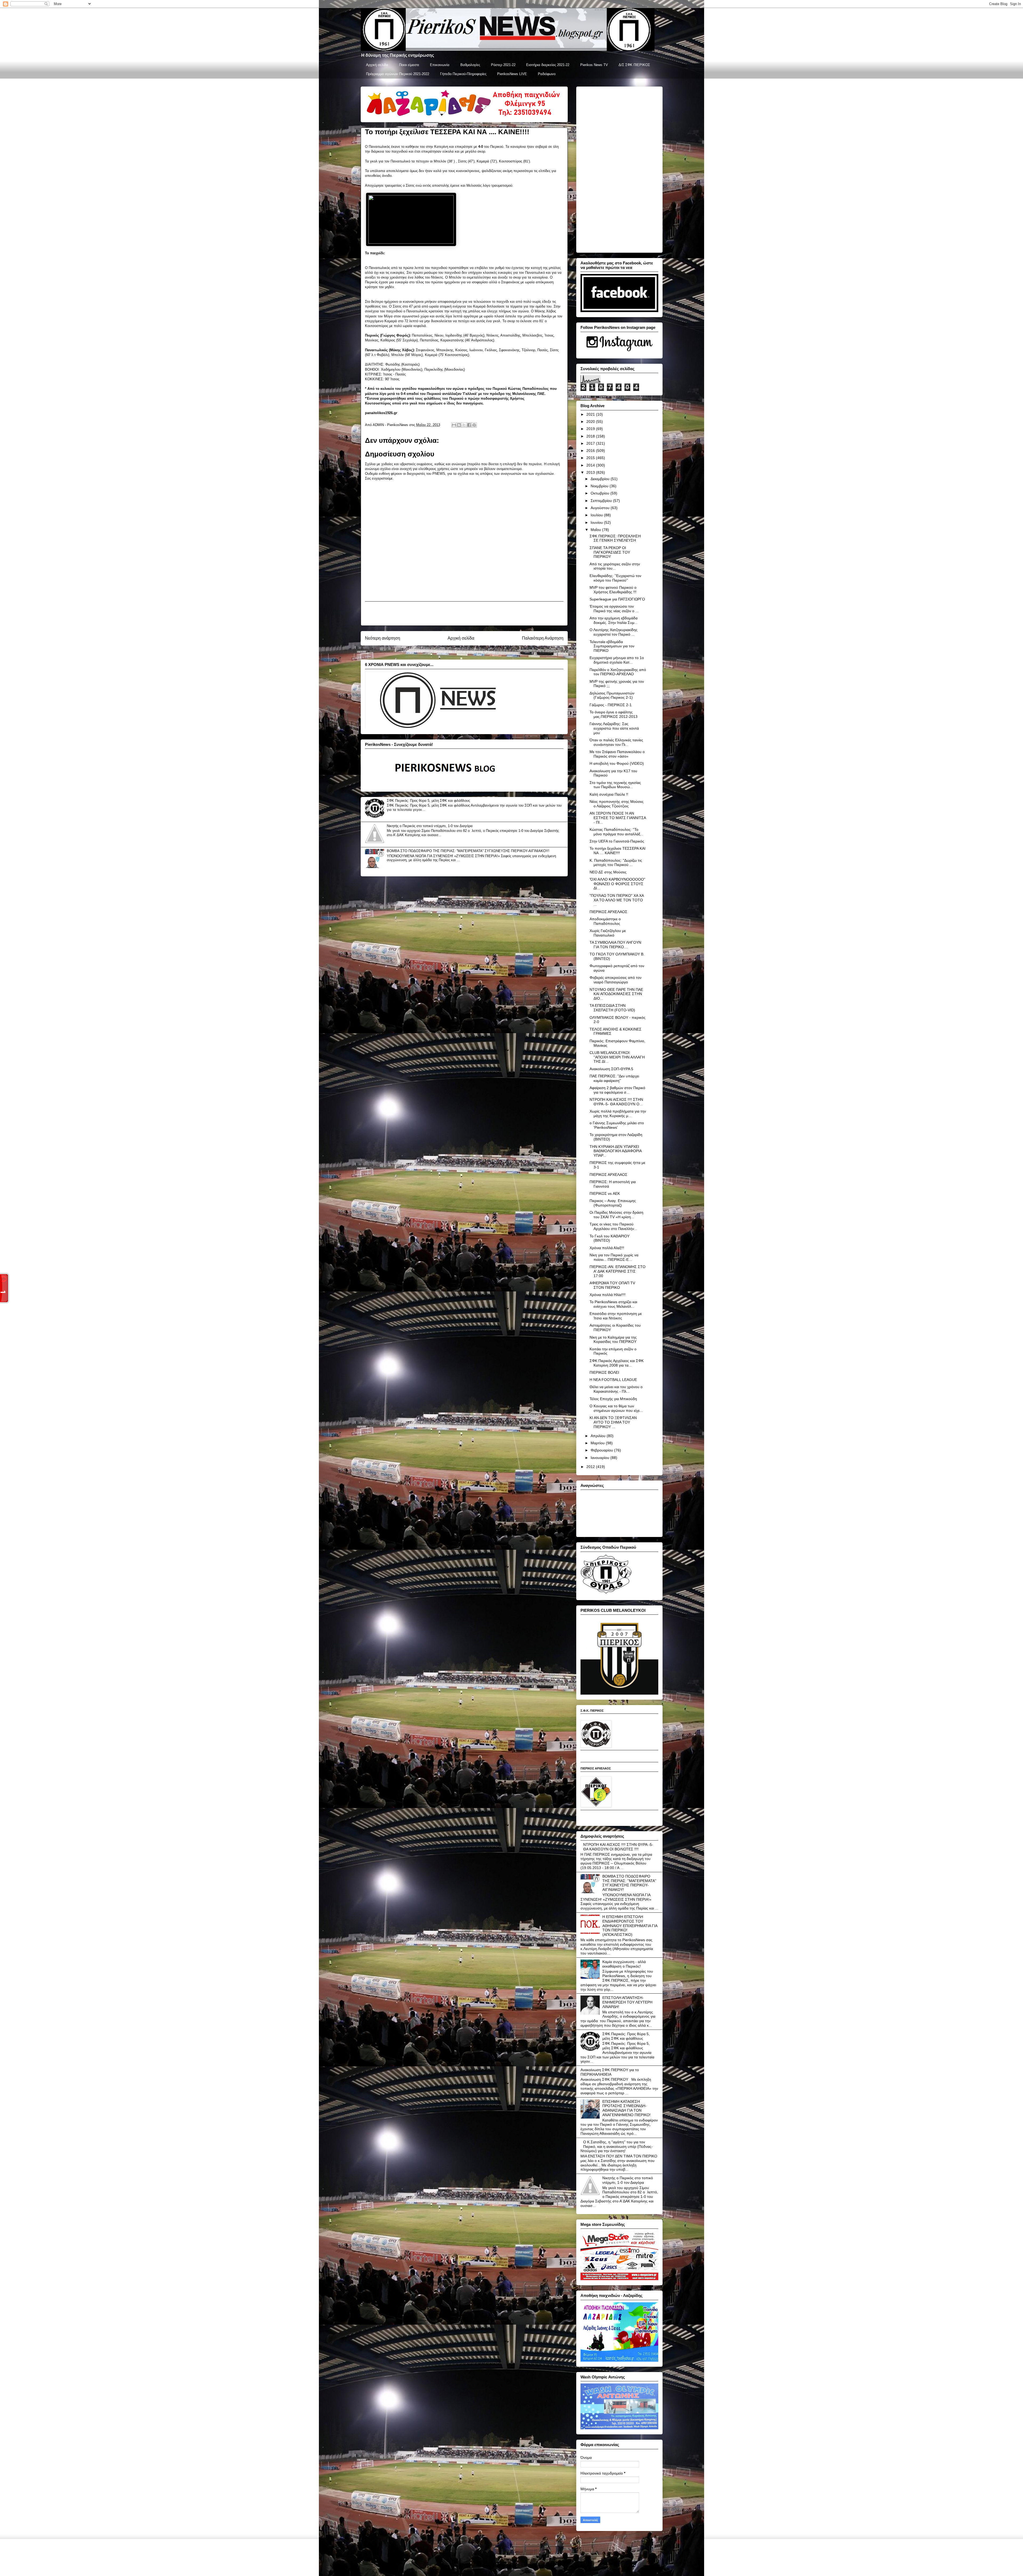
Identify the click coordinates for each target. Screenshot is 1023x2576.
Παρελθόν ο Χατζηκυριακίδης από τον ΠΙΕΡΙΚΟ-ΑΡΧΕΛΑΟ (618, 672)
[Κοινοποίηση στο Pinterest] (474, 425)
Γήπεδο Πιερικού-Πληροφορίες (463, 74)
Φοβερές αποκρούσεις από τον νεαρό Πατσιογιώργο (616, 980)
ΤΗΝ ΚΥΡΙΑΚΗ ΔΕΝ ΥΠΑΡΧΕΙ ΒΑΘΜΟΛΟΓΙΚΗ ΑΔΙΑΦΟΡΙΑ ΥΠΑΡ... (616, 1151)
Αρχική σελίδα (377, 65)
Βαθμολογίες (470, 65)
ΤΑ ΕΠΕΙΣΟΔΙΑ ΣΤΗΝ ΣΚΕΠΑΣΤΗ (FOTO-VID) (612, 1008)
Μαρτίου (598, 1443)
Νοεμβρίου (600, 486)
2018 (591, 436)
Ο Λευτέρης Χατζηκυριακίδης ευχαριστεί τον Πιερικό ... (614, 632)
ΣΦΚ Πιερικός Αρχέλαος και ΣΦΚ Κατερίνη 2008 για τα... (617, 1363)
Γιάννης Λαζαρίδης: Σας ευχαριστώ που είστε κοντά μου (614, 728)
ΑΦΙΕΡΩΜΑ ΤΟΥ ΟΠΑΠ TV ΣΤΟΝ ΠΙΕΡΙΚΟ (612, 1285)
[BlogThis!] (459, 425)
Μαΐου (596, 530)
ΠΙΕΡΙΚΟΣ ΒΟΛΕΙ (604, 1372)
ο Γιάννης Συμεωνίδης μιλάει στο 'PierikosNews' (617, 1125)
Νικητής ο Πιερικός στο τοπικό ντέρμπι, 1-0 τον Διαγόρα (430, 826)
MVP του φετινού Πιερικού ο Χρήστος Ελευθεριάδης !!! (613, 590)
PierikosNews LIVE (512, 74)
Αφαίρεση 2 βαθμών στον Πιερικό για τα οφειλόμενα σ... (617, 1090)
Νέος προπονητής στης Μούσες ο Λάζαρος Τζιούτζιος (617, 804)
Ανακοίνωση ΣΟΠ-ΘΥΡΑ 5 (611, 1069)
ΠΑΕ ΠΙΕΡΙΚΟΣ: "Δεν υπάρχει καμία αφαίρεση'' (614, 1078)
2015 (591, 458)
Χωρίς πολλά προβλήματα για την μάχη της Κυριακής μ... (618, 1113)
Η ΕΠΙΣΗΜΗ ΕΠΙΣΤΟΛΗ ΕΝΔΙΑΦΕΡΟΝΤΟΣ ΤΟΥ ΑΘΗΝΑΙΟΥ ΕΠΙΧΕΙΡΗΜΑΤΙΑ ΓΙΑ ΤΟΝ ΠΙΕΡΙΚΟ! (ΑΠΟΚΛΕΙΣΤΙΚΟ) (630, 1926)
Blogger (547, 2565)
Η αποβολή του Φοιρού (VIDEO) (617, 763)
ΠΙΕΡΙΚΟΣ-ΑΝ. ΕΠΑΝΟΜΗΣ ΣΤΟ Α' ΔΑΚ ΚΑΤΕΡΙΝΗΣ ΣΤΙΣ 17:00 (618, 1271)
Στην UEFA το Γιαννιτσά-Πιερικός (617, 841)
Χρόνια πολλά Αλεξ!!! (607, 1248)
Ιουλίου (597, 515)
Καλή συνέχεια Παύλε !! (609, 794)
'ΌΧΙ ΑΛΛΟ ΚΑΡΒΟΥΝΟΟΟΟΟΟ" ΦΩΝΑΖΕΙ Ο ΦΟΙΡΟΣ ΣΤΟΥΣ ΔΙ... (617, 884)
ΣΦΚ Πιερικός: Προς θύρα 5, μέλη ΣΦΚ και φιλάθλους (428, 801)
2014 (591, 465)
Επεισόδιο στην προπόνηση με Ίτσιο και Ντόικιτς (616, 1316)
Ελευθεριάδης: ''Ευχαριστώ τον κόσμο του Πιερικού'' (615, 578)
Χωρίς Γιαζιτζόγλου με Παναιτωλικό (608, 933)
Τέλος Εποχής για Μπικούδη (613, 1399)
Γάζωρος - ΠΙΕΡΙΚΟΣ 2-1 (611, 705)
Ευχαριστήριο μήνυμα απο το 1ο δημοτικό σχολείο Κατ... (617, 660)
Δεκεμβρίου (601, 479)
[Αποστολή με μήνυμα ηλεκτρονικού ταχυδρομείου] (454, 425)
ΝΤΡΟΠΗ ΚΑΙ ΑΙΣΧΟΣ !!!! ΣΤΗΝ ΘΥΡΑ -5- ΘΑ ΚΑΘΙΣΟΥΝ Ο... (616, 1102)
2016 (591, 451)
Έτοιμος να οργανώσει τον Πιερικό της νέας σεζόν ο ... (614, 609)
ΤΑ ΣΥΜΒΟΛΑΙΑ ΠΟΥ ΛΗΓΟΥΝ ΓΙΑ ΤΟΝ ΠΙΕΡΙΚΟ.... (615, 945)
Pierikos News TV (594, 65)
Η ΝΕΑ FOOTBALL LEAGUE (613, 1380)
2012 (591, 1467)
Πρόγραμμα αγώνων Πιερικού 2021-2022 (398, 74)
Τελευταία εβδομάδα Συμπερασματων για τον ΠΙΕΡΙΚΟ (612, 646)
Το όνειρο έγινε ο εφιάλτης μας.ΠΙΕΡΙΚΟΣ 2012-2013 (614, 714)
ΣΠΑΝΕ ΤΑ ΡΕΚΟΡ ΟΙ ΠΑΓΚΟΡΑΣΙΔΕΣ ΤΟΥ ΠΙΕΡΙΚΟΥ (610, 552)
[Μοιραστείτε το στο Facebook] (469, 425)
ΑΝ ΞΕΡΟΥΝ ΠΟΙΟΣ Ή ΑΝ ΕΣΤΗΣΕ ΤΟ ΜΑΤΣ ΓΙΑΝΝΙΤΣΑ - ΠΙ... (618, 818)
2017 (591, 443)
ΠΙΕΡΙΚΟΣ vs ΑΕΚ (605, 1193)
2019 (591, 429)
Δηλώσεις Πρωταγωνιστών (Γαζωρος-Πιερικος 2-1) (612, 695)
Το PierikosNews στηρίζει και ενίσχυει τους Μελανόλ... (613, 1304)
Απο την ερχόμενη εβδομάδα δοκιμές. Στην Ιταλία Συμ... (614, 620)
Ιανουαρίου (600, 1458)
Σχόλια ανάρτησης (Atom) (475, 652)
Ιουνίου (597, 522)
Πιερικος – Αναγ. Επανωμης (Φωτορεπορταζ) (613, 1203)
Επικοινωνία (440, 65)
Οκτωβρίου (600, 493)
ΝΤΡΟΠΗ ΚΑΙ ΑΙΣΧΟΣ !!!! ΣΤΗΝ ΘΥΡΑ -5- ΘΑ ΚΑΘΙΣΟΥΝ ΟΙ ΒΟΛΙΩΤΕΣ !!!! (618, 1847)
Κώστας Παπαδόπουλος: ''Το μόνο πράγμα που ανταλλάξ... (616, 832)
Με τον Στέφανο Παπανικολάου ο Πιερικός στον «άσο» (617, 754)
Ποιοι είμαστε (409, 65)
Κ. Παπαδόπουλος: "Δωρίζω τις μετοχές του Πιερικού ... (616, 863)
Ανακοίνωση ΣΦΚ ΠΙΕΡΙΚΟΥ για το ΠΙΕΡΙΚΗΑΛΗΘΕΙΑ (610, 2072)
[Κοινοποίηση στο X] (464, 425)
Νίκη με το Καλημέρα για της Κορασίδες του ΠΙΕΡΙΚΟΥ (613, 1340)
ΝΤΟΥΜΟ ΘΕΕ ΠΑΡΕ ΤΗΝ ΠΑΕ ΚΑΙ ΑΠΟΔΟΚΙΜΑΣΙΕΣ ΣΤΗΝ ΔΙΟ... (616, 994)
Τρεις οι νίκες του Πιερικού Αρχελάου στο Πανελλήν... (613, 1226)
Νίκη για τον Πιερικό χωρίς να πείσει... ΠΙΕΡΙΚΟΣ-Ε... (614, 1257)
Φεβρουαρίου (602, 1450)
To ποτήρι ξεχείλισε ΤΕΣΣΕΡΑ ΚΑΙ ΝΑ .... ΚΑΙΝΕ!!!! (618, 851)
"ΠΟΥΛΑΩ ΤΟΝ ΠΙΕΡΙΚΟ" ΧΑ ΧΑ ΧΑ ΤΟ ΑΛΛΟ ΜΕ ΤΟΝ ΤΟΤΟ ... (617, 900)
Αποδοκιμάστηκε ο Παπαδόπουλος (605, 921)
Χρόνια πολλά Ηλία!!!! (608, 1295)
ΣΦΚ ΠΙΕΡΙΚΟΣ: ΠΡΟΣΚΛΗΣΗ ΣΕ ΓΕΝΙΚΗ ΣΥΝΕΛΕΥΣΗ (615, 538)
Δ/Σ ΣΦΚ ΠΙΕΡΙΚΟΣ (634, 65)
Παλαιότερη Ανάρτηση (543, 638)
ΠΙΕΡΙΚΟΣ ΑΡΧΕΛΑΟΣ (608, 912)
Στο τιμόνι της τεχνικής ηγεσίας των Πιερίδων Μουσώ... (615, 785)
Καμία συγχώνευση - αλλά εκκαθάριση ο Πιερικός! (624, 1964)
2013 (591, 472)
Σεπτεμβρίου (602, 501)
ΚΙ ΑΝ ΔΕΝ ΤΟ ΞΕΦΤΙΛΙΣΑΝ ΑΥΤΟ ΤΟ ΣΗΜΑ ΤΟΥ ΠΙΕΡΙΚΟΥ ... (613, 1422)
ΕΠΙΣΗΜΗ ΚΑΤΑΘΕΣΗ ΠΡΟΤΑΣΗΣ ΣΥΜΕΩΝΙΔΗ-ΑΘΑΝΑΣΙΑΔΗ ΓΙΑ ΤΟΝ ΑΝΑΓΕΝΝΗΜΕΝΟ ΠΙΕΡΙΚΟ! (626, 2108)
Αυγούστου (601, 508)
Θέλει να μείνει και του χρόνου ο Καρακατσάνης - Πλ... (616, 1389)
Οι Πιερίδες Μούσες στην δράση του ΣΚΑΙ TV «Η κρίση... (616, 1215)
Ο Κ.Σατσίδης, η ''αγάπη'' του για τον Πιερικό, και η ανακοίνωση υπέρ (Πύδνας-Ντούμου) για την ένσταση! (617, 2146)
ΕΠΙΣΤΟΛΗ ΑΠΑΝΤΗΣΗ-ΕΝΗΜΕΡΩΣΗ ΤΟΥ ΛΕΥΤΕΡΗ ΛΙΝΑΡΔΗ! (627, 2002)
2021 (591, 414)
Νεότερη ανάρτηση (383, 638)
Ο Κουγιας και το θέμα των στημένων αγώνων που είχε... (616, 1408)
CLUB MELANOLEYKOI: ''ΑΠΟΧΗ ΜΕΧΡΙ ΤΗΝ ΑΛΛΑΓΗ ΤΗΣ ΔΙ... (617, 1057)
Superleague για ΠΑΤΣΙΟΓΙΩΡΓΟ (617, 599)
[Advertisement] (464, 614)
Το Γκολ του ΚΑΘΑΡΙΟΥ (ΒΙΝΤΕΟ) (610, 1238)
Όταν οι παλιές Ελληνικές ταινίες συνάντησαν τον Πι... (616, 742)
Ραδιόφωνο (547, 74)
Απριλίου (599, 1436)
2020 (591, 422)
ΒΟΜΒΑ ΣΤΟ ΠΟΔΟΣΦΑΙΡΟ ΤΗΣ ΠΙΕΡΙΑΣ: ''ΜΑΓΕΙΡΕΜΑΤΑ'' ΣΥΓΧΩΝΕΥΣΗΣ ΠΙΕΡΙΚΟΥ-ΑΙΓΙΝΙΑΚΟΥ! (468, 851)
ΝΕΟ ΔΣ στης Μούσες (608, 872)
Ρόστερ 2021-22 (503, 65)
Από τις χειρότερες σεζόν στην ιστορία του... (615, 566)
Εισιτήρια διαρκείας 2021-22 (548, 65)
